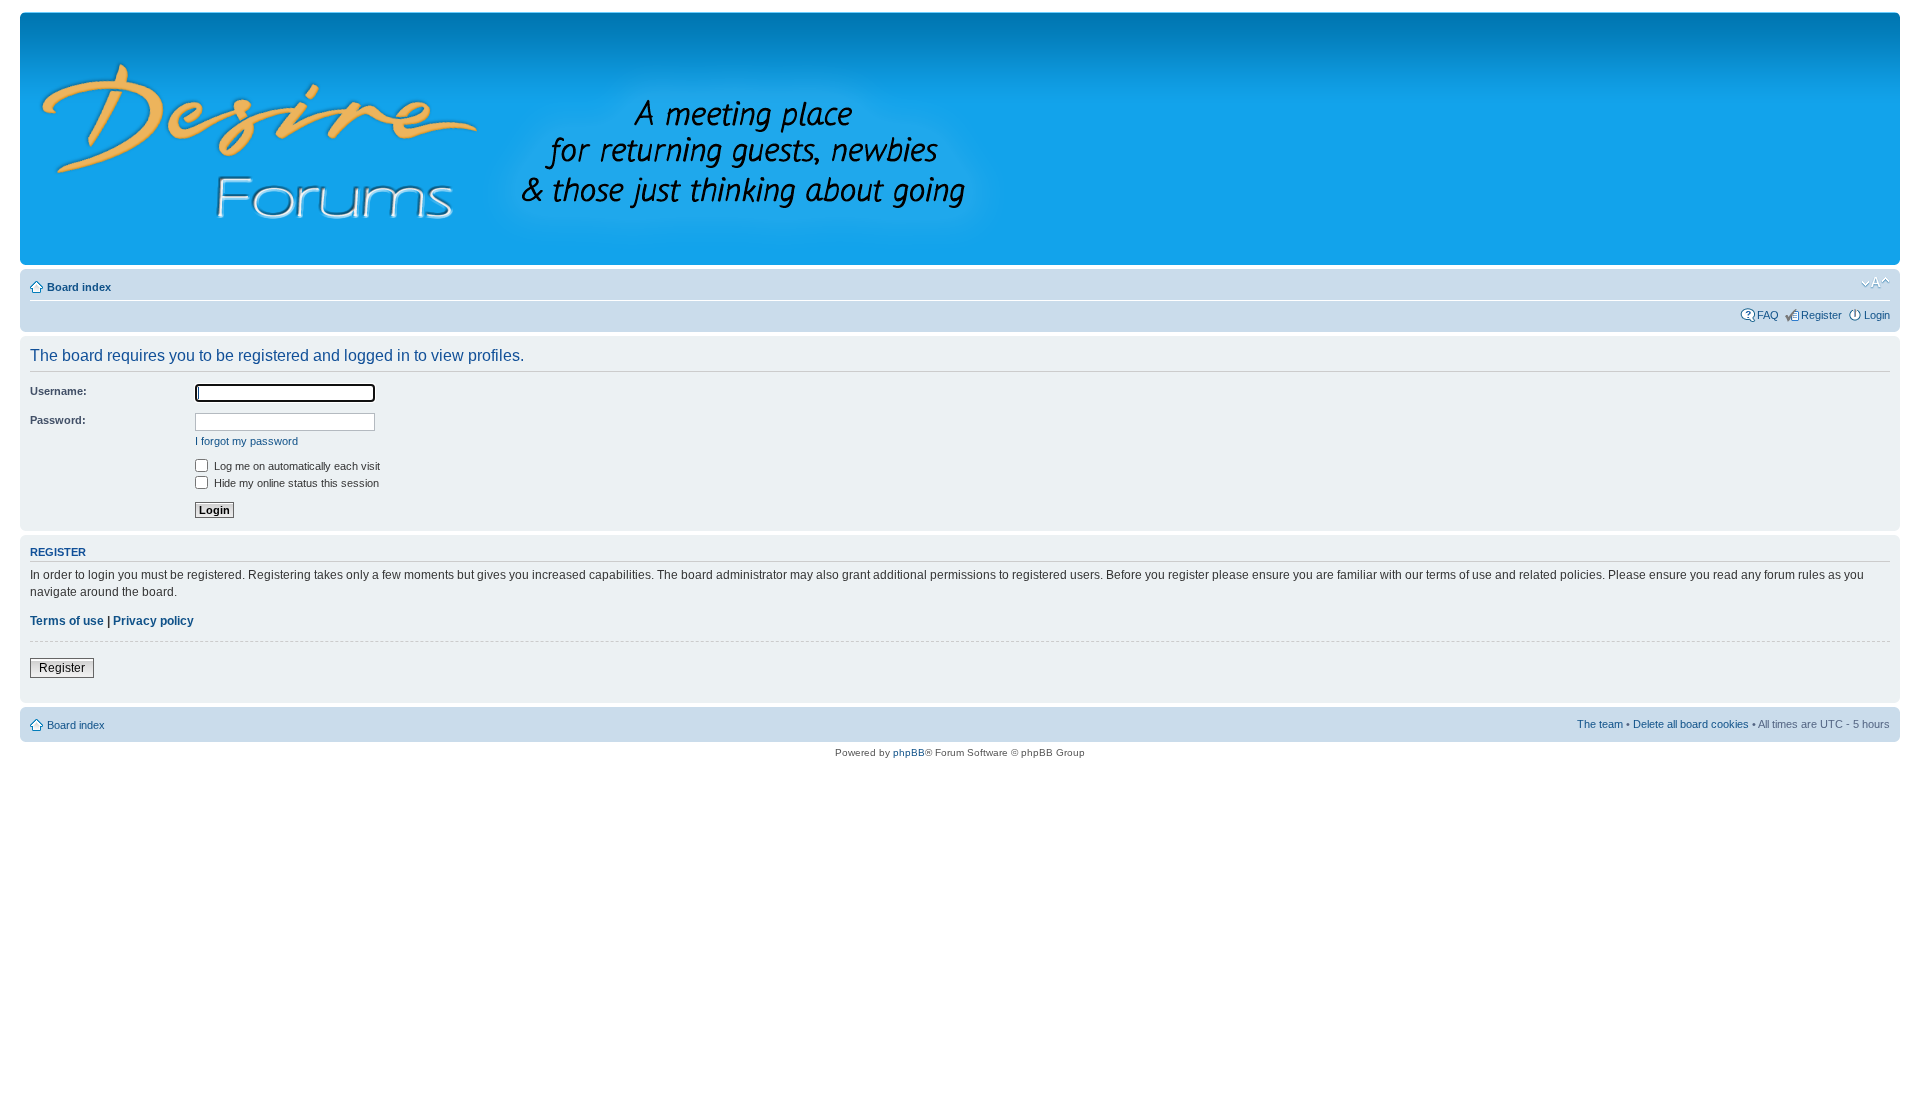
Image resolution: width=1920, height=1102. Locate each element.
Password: (58, 420)
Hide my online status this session (295, 483)
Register (1821, 315)
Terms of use (67, 621)
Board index (79, 287)
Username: (58, 391)
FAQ (1768, 315)
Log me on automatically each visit (295, 466)
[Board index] (548, 138)
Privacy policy (153, 621)
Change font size (1875, 283)
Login (1877, 315)
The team (1600, 724)
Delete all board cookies (1691, 724)
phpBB (909, 752)
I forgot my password (246, 441)
